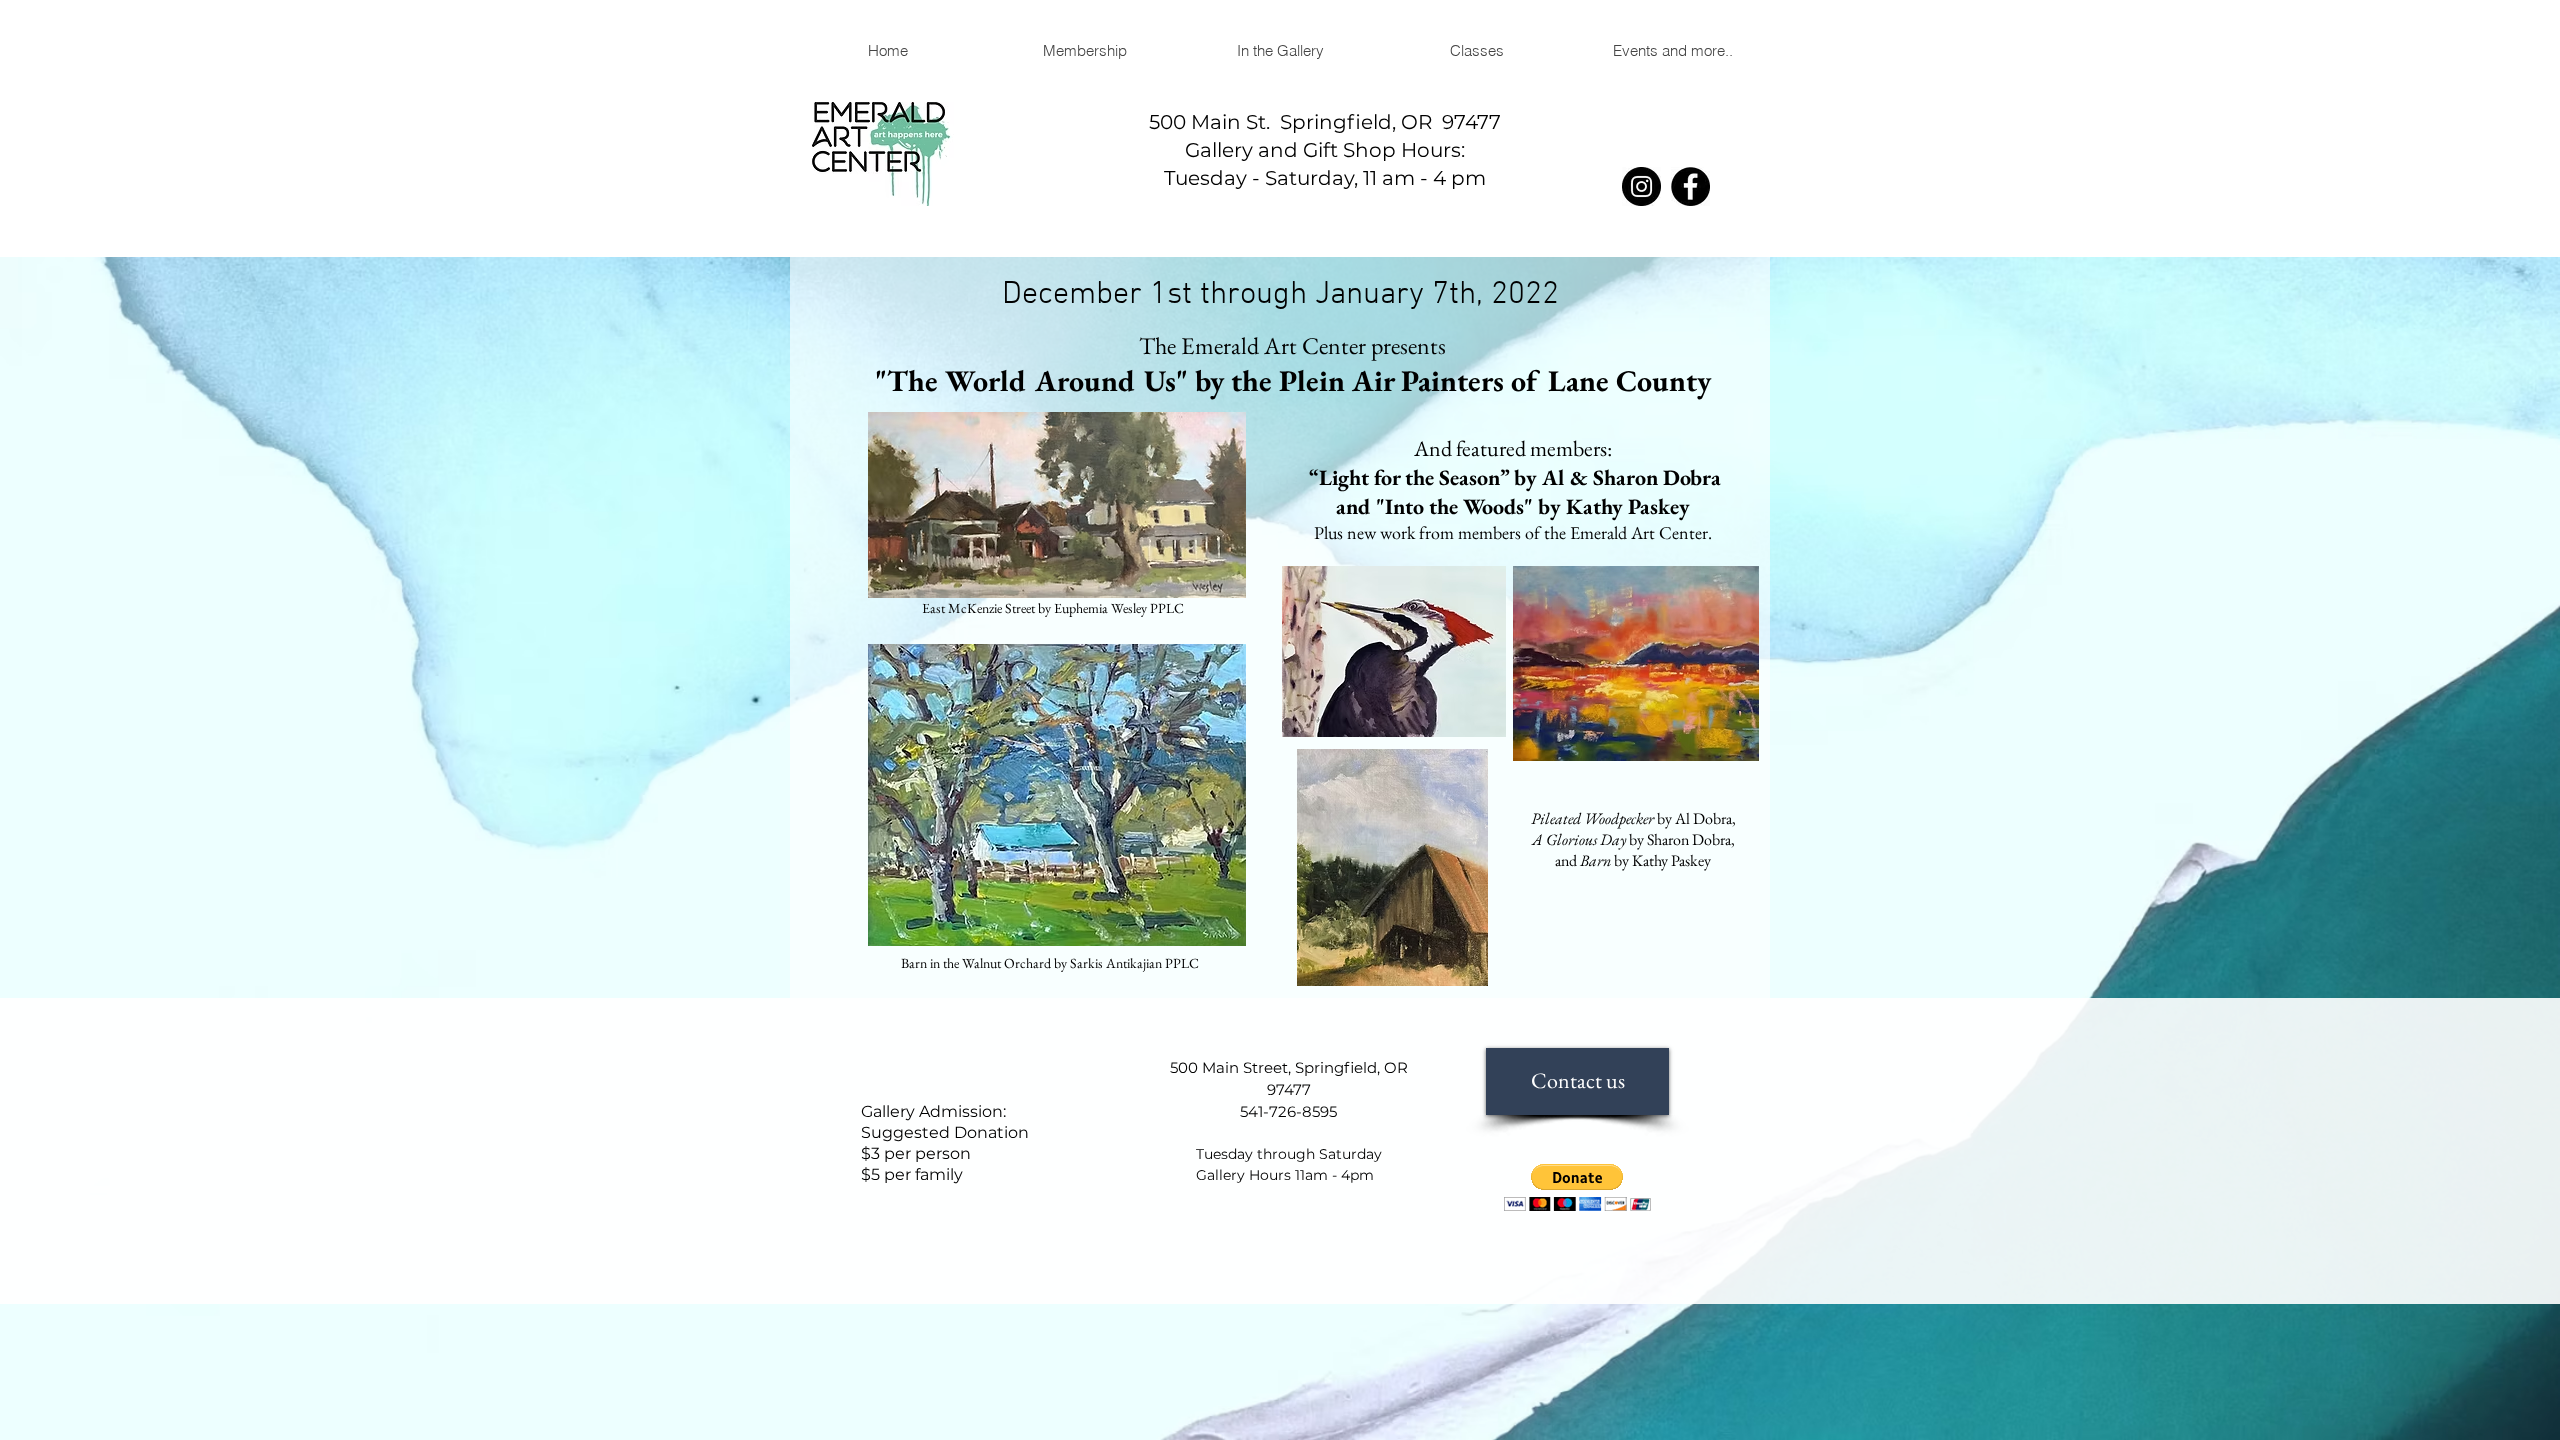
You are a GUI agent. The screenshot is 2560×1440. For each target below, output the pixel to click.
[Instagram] (1641, 186)
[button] (1280, 51)
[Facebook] (1690, 186)
